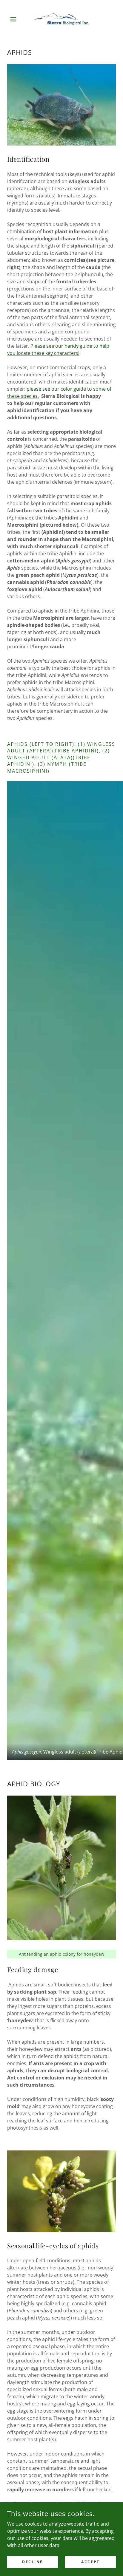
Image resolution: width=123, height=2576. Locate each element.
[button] (15, 19)
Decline (33, 2562)
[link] (61, 19)
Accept (90, 2562)
